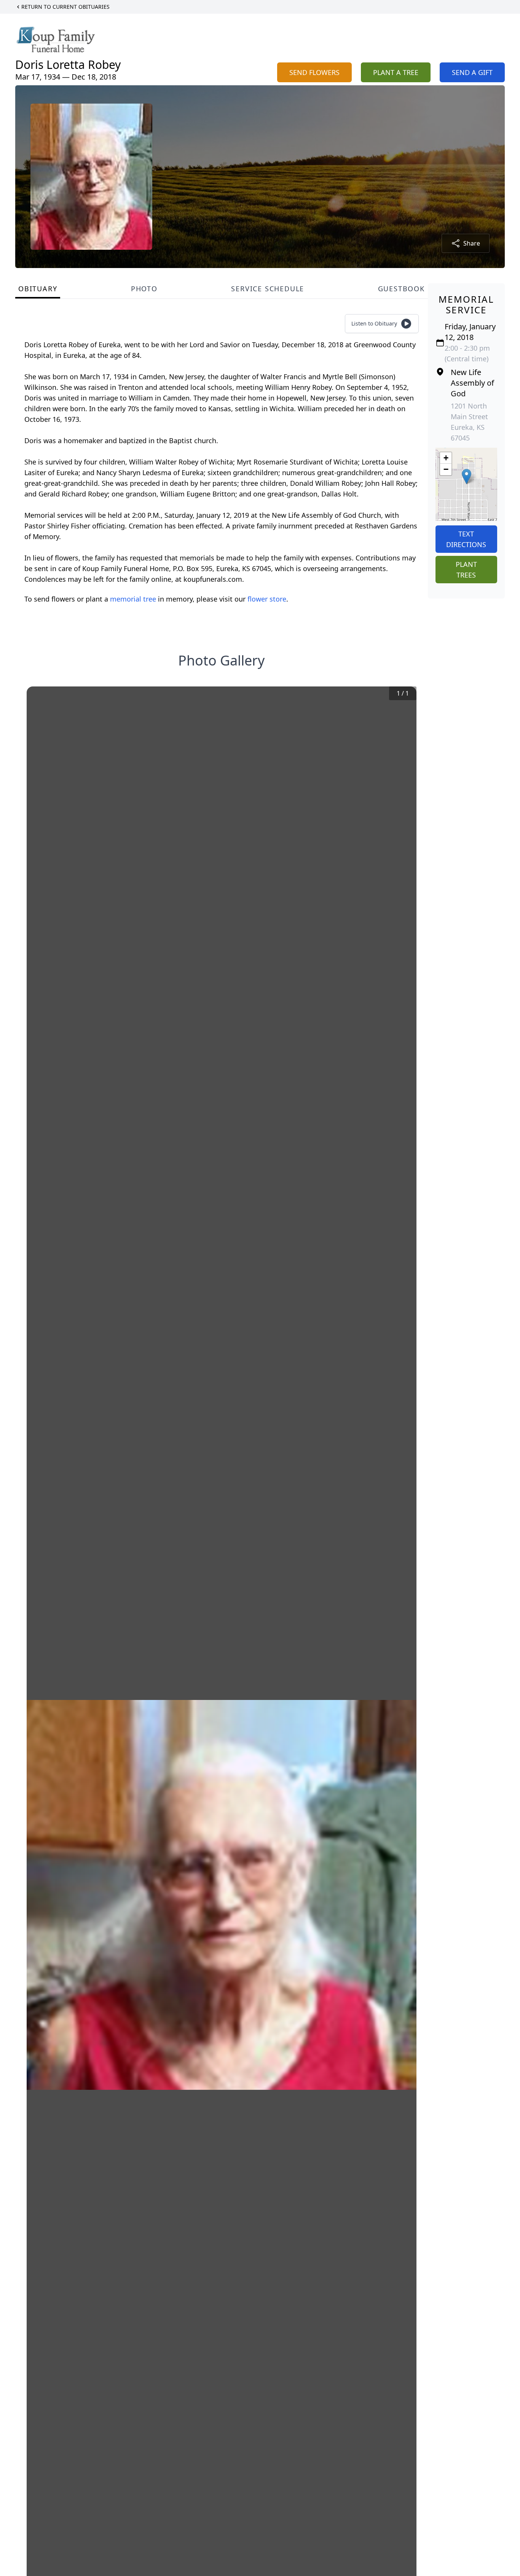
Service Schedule (268, 289)
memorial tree (133, 599)
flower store (267, 599)
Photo (144, 289)
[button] (467, 476)
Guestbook (401, 289)
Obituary (38, 289)
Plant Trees (466, 570)
